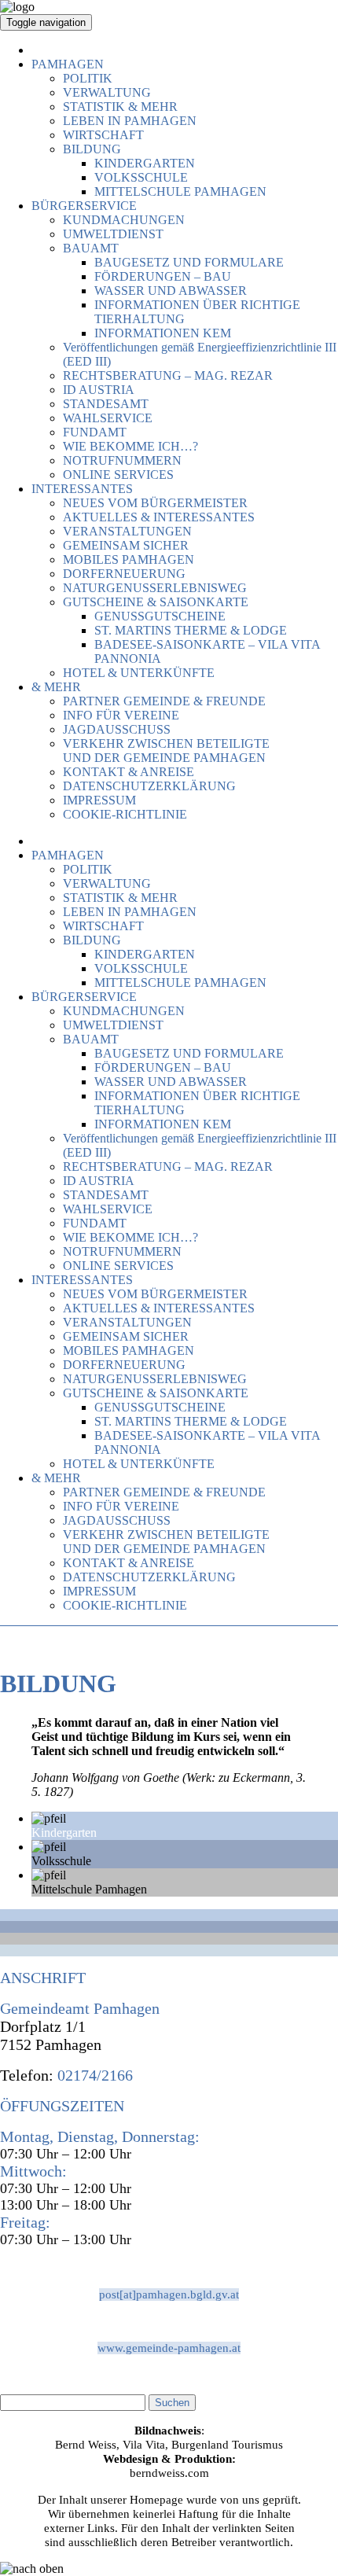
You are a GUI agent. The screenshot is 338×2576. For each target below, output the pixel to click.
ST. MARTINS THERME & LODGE (191, 630)
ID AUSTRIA (99, 390)
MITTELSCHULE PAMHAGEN (180, 191)
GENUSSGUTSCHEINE (160, 616)
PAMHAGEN (68, 64)
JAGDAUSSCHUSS (117, 729)
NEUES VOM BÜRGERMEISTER (155, 503)
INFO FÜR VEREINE (121, 715)
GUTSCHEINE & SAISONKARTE (156, 602)
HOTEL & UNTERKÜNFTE (139, 673)
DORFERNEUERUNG (124, 574)
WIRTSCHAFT (103, 135)
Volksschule (61, 1861)
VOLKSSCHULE (141, 177)
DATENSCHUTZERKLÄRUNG (149, 786)
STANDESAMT (106, 404)
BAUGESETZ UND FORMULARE (189, 262)
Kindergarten (64, 1833)
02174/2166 (93, 2075)
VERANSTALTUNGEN (127, 531)
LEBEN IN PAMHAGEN (130, 121)
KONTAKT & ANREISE (129, 772)
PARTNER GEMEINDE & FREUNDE (164, 701)
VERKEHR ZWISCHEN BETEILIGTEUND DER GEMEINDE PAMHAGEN (166, 751)
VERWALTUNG (107, 92)
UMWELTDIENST (113, 234)
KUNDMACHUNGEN (124, 220)
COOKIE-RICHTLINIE (125, 814)
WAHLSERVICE (108, 418)
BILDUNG (92, 149)
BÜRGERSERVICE (84, 206)
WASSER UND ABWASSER (171, 291)
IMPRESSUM (99, 800)
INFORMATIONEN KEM (163, 333)
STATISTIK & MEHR (120, 107)
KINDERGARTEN (145, 163)
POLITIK (88, 78)
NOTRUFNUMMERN (122, 460)
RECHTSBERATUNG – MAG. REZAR (168, 375)
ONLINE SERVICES (118, 475)
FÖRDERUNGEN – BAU (163, 276)
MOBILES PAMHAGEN (129, 559)
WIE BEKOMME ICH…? (130, 446)
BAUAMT (91, 248)
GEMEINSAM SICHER (126, 545)
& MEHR (56, 687)
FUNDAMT (95, 432)
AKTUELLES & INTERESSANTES (159, 517)
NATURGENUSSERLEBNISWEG (155, 588)
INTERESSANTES (82, 489)
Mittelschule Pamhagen (89, 1889)
